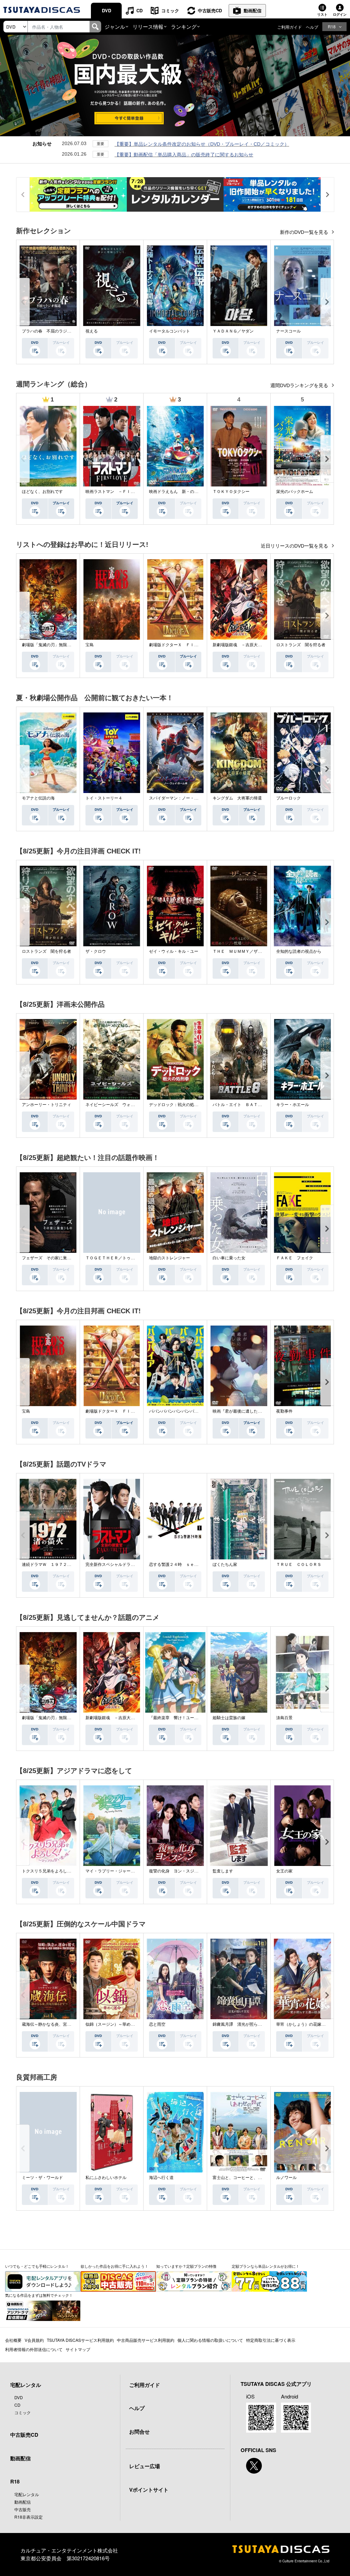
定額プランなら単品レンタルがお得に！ (266, 2266)
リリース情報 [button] (148, 26)
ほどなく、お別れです (42, 492)
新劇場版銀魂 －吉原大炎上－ (241, 645)
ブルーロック (288, 798)
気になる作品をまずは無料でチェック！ (39, 2295)
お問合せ (139, 2432)
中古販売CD (210, 10)
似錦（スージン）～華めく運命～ (116, 2024)
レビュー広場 (145, 2466)
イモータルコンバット (170, 331)
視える (92, 331)
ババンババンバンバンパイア (176, 1411)
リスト (322, 14)
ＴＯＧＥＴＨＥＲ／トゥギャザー (116, 1258)
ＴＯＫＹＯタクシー (231, 492)
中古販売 (23, 2509)
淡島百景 (284, 1718)
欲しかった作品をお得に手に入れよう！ (115, 2266)
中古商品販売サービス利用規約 (146, 2340)
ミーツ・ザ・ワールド (42, 2178)
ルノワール (286, 2178)
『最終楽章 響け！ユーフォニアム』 (184, 1718)
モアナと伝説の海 (38, 798)
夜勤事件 (284, 1411)
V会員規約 (34, 2340)
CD (139, 10)
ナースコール (288, 331)
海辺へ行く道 (161, 2178)
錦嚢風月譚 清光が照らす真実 (241, 2024)
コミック (170, 10)
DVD (106, 10)
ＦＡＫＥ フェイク (295, 1258)
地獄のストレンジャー (170, 1258)
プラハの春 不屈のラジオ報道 (51, 331)
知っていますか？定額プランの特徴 (186, 2266)
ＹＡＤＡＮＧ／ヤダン (233, 331)
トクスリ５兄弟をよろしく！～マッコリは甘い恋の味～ (73, 1871)
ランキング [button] (184, 26)
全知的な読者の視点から (299, 951)
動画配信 (253, 10)
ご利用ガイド (290, 27)
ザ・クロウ (96, 951)
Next (327, 302)
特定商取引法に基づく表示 (271, 2340)
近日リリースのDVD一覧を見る (295, 546)
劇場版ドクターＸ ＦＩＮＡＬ (178, 645)
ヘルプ (312, 27)
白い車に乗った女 (229, 1258)
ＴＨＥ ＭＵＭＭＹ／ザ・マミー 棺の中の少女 (258, 951)
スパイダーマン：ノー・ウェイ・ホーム (186, 798)
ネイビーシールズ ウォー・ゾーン (118, 1105)
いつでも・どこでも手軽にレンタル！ (37, 2266)
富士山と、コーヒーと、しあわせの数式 (250, 2178)
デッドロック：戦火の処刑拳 (176, 1105)
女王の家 (284, 1871)
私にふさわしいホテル (106, 2178)
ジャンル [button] (115, 26)
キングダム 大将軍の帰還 (237, 798)
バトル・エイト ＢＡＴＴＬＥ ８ (245, 1105)
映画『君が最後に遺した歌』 (239, 1411)
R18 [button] (332, 26)
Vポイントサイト (149, 2490)
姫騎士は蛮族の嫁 (229, 1718)
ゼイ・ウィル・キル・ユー (174, 951)
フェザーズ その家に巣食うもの (53, 1258)
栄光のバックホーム (295, 492)
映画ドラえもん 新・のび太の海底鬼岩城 (188, 492)
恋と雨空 (157, 2024)
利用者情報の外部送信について (34, 2349)
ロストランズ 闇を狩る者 (301, 645)
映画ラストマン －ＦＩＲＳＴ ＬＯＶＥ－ (126, 492)
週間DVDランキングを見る (300, 385)
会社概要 (13, 2340)
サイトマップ (78, 2349)
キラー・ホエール (293, 1105)
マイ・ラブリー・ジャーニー (112, 1871)
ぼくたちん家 (225, 1565)
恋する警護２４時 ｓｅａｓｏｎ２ (182, 1565)
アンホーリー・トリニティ (46, 1105)
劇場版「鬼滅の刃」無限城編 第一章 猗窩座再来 (69, 645)
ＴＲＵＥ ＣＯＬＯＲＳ (299, 1565)
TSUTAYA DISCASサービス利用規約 (80, 2340)
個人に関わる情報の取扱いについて (210, 2340)
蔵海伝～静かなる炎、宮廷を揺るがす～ (59, 2024)
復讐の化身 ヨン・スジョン (176, 1871)
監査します (223, 1871)
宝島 (90, 645)
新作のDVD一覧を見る (305, 232)
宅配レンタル (27, 2494)
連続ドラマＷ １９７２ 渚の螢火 (55, 1565)
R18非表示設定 (29, 2517)
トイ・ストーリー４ (104, 798)
